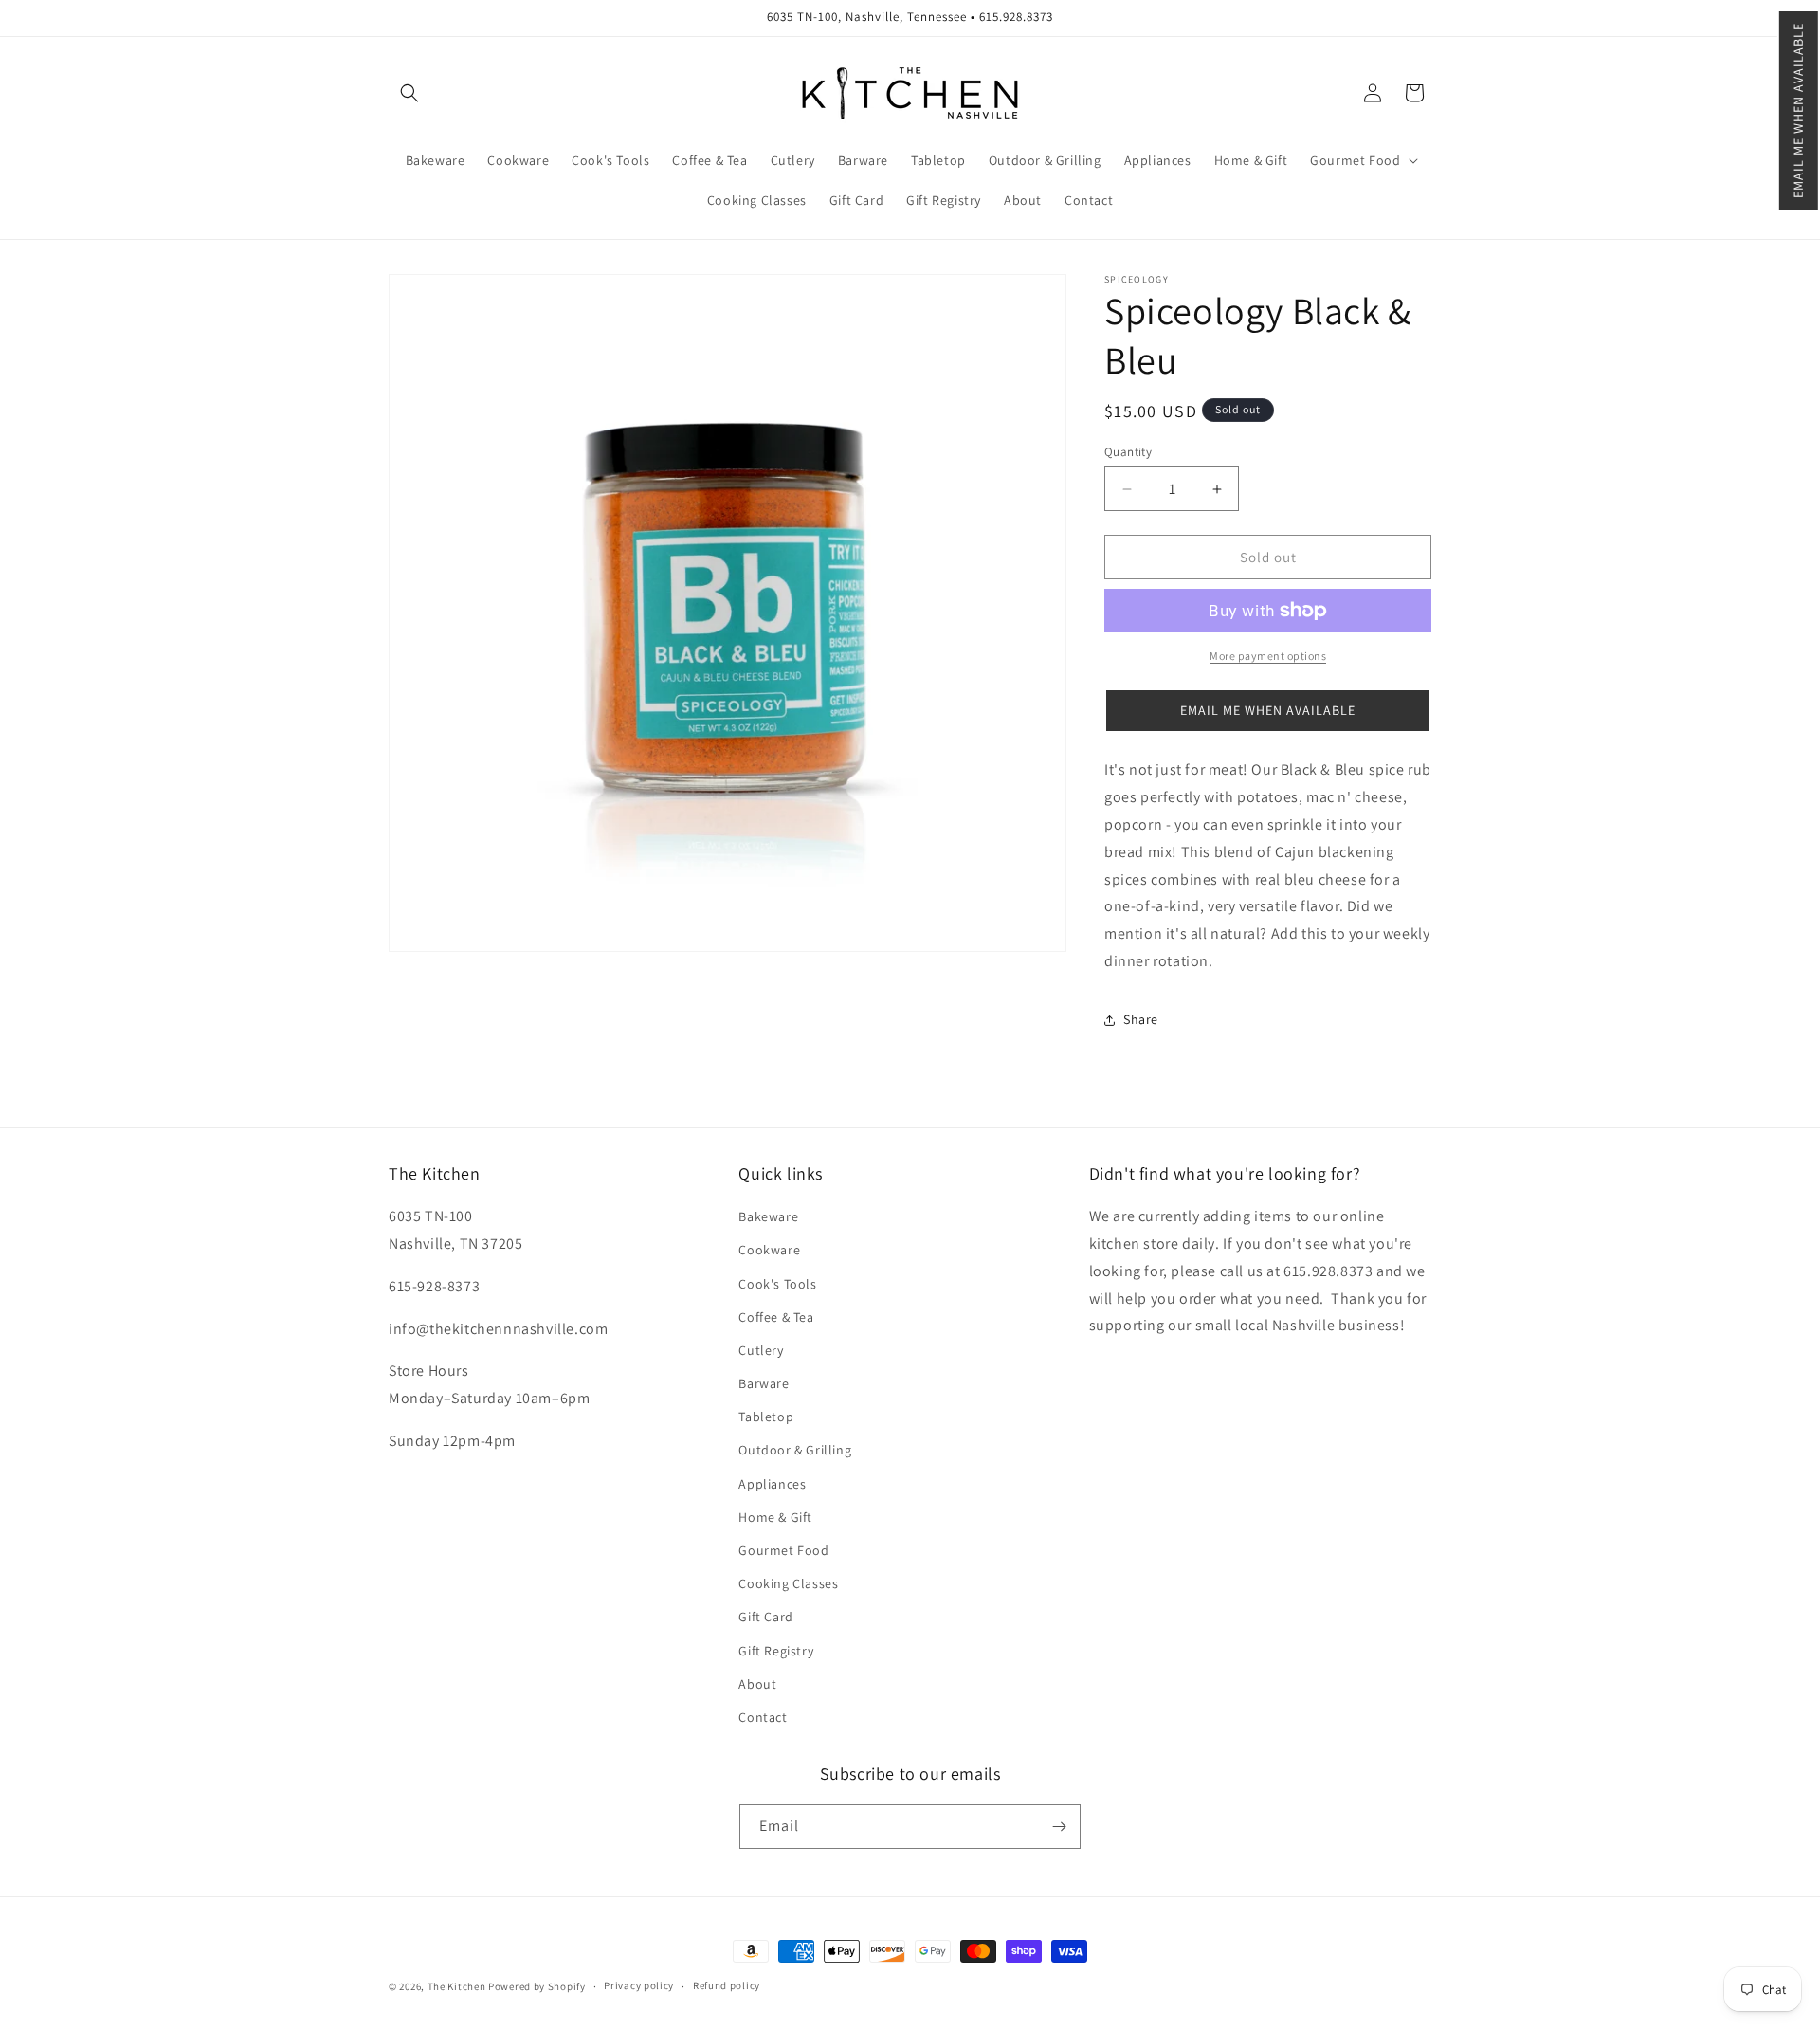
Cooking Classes (788, 1583)
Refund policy (727, 1985)
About (757, 1684)
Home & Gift (775, 1517)
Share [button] (1141, 1019)
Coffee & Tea (776, 1317)
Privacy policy (639, 1985)
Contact (763, 1717)
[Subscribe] (1059, 1827)
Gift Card (765, 1617)
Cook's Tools (777, 1284)
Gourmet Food (783, 1550)
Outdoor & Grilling (795, 1451)
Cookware (769, 1250)
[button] (1799, 110)
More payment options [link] (1268, 656)
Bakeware (768, 1216)
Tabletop (766, 1417)
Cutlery (761, 1350)
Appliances (772, 1484)
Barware (764, 1383)
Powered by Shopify (537, 1986)
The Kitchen (458, 1986)
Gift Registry (776, 1651)
